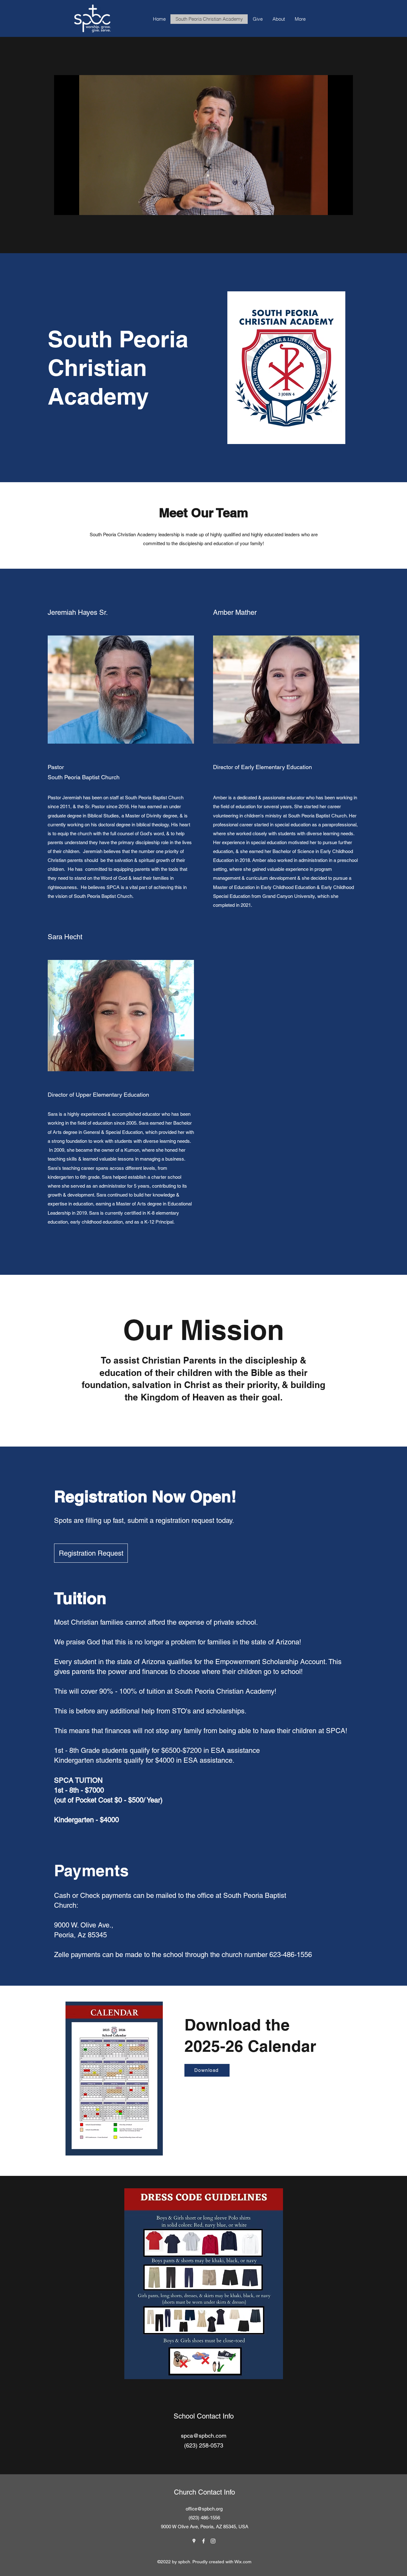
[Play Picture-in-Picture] (334, 206)
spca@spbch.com (204, 2436)
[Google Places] (194, 2541)
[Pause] (62, 206)
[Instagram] (213, 2541)
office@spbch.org (204, 2509)
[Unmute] (73, 206)
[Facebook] (203, 2541)
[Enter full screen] (344, 206)
